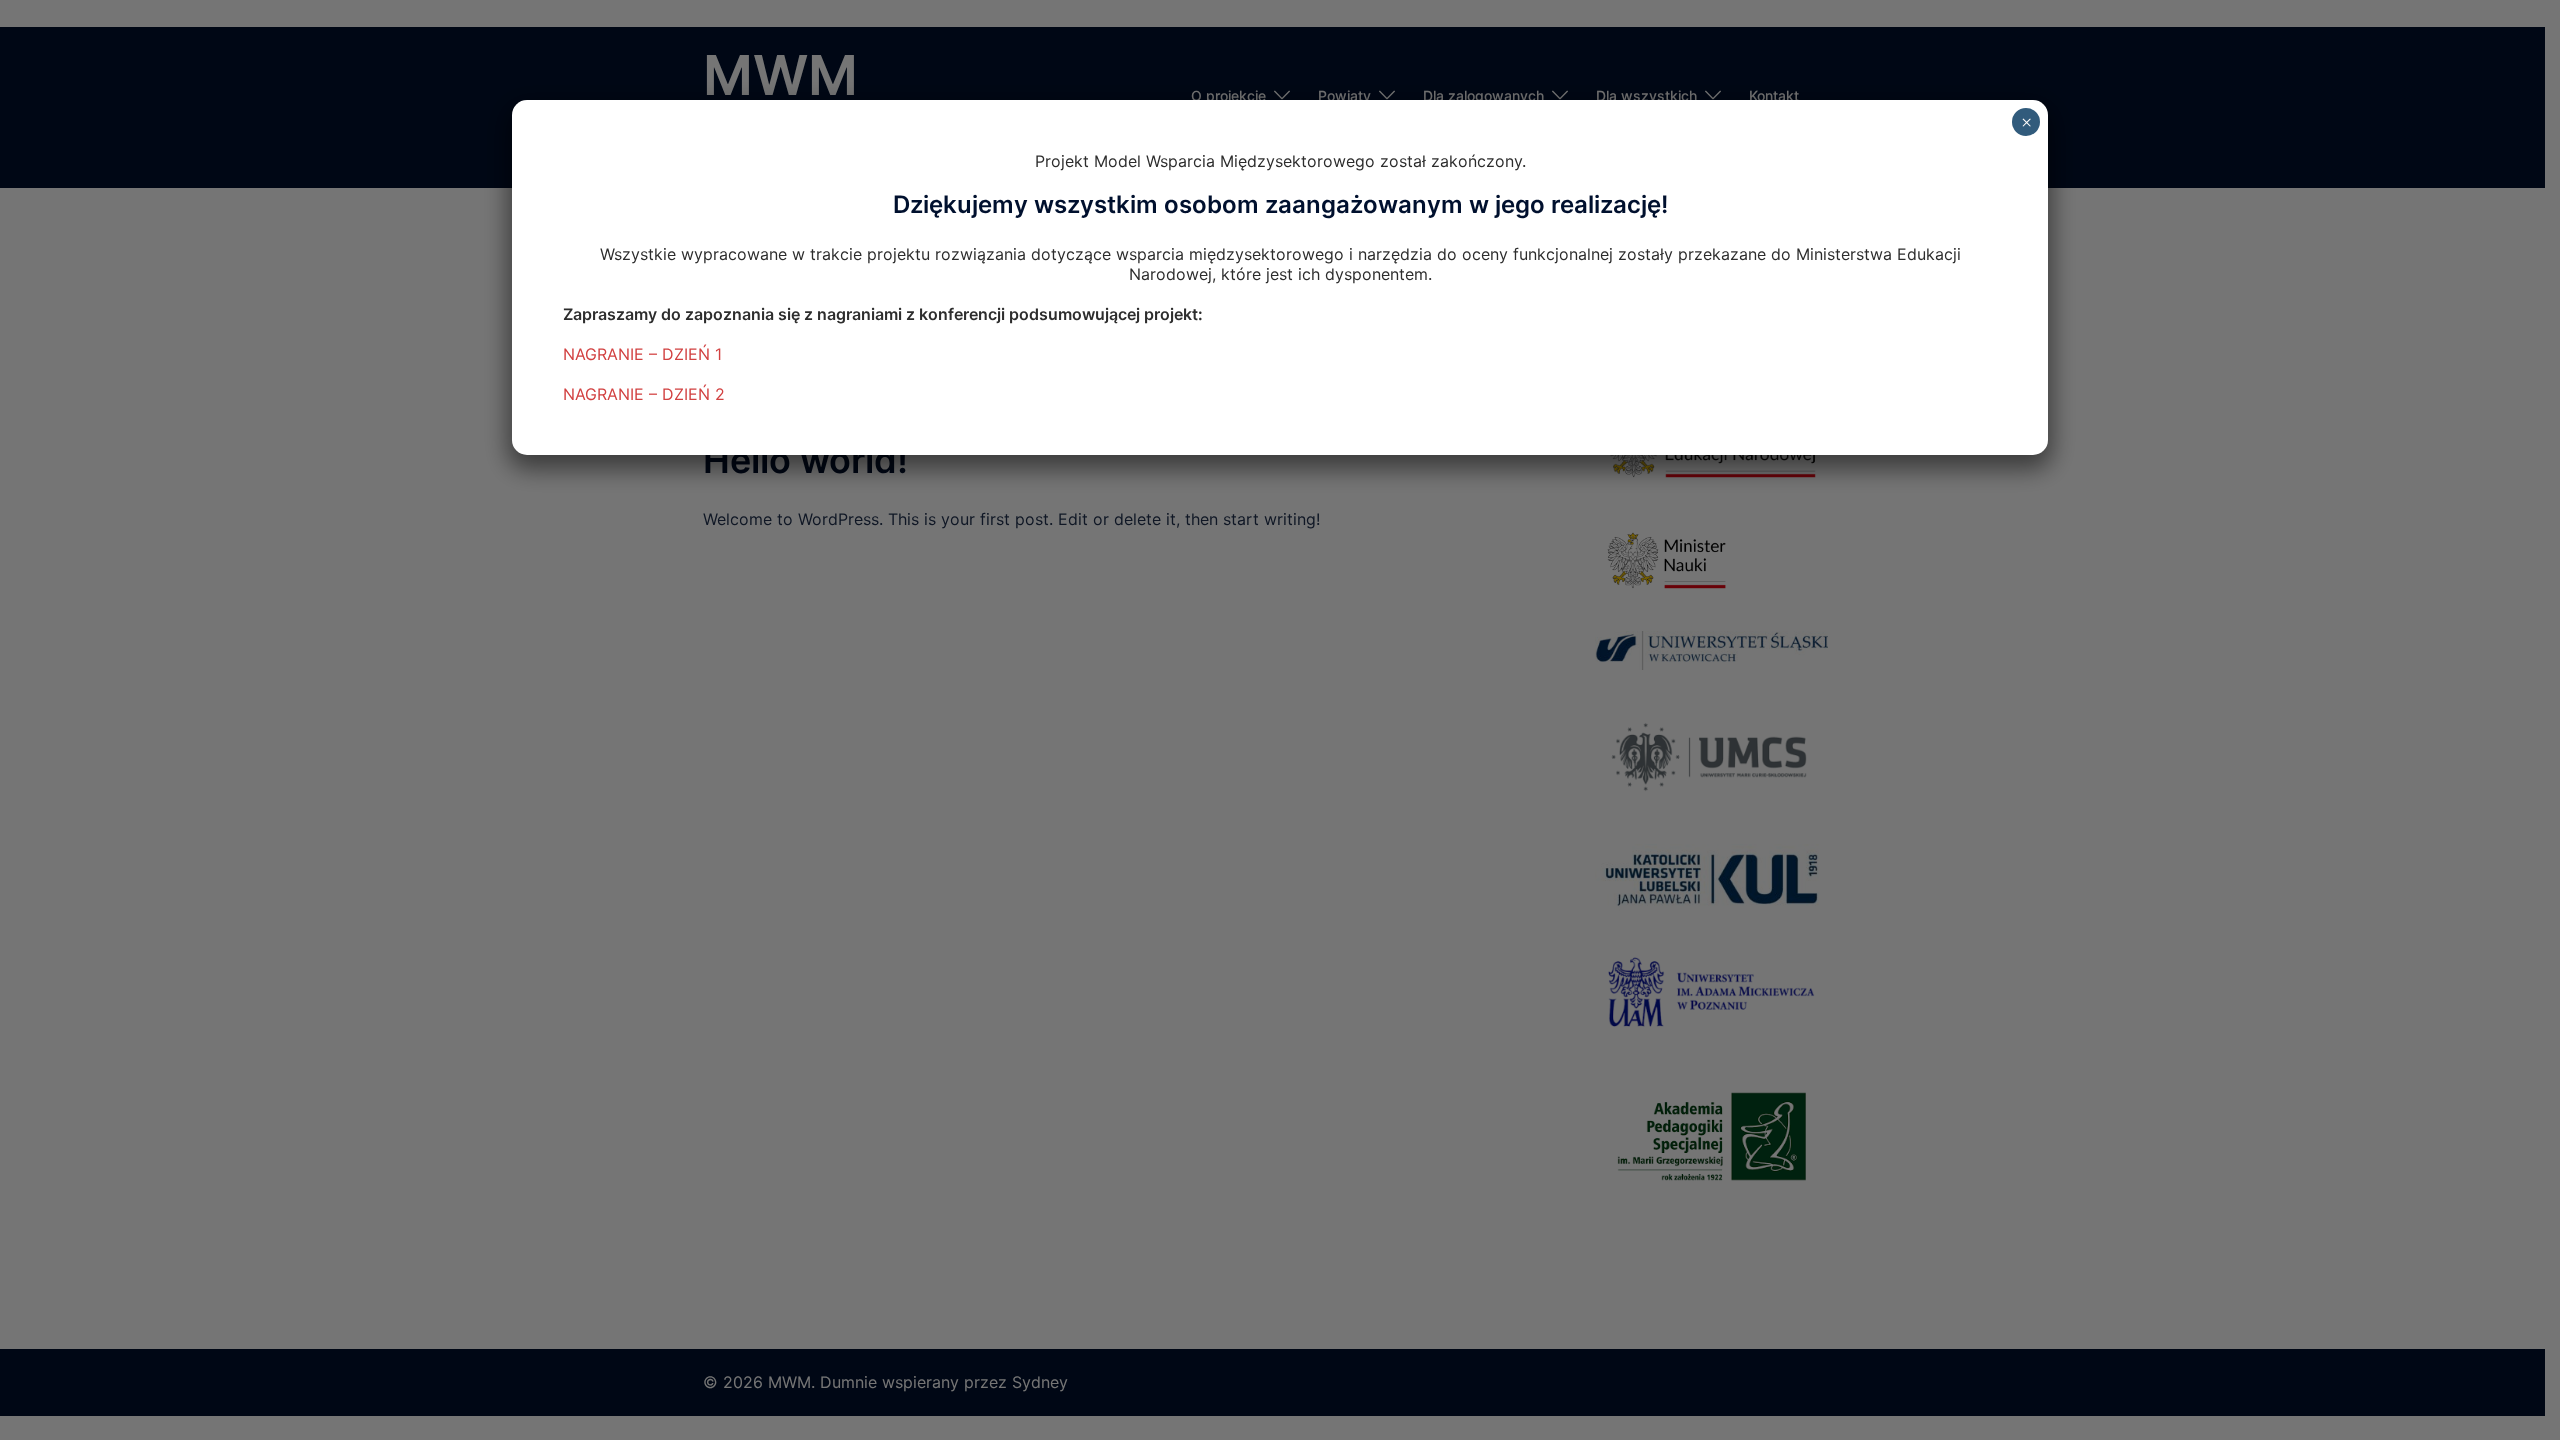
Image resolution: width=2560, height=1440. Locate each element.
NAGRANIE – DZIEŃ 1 (642, 354)
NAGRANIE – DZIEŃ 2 (644, 394)
